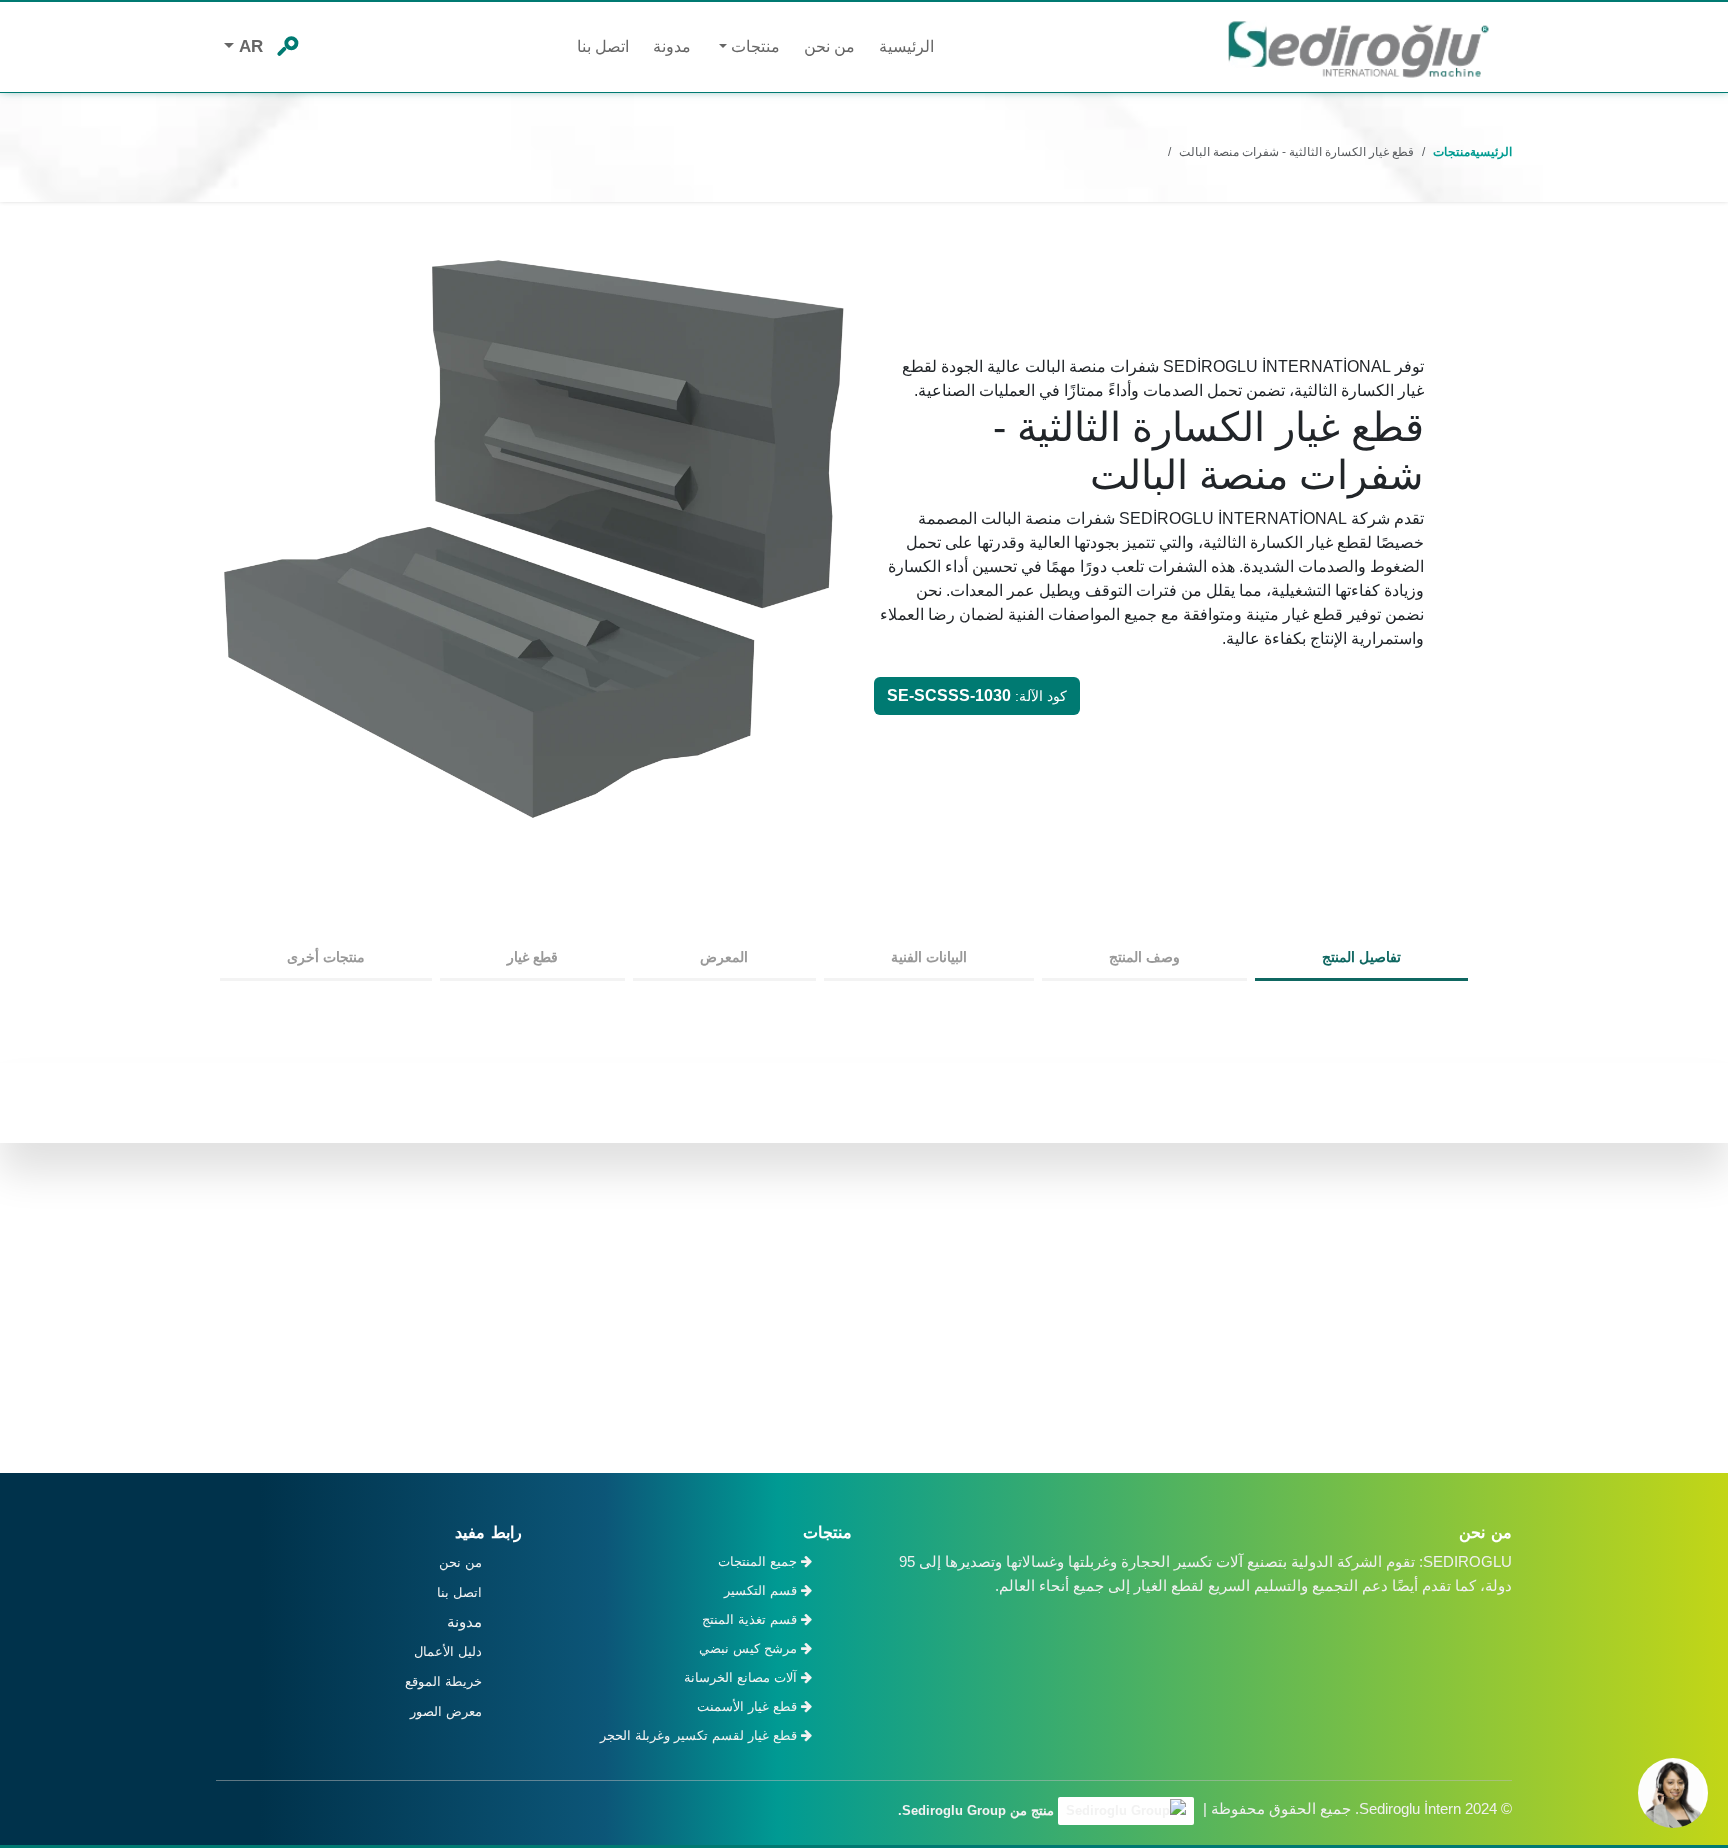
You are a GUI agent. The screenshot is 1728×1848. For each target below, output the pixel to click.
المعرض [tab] (724, 957)
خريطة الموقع (443, 1681)
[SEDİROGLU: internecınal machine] (1358, 47)
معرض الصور (446, 1711)
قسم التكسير (762, 1590)
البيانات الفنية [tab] (929, 957)
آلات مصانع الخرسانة (742, 1677)
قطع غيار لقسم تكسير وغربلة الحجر (700, 1735)
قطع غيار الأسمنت (749, 1706)
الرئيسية (906, 46)
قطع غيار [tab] (532, 957)
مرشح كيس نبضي (750, 1648)
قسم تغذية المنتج (751, 1619)
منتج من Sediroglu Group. (978, 1810)
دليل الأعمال (448, 1651)
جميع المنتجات (759, 1561)
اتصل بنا (603, 46)
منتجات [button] (753, 46)
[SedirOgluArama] (287, 44)
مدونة (672, 46)
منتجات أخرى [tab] (326, 957)
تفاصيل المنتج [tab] (1361, 957)
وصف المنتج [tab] (1144, 957)
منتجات (1451, 152)
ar (248, 46)
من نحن (829, 46)
